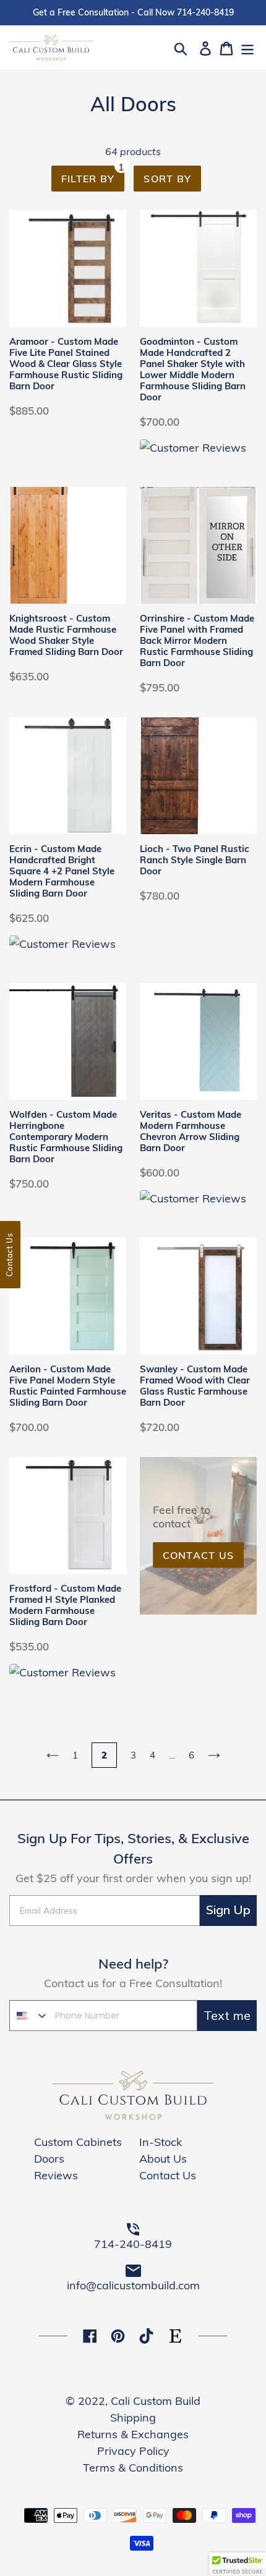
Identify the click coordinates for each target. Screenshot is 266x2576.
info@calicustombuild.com (133, 2285)
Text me (227, 2015)
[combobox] (29, 2016)
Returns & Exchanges (133, 2434)
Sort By (167, 179)
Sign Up (228, 1910)
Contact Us (199, 1555)
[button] (238, 2564)
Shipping (133, 2418)
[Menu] (247, 47)
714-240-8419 (133, 2244)
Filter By (93, 175)
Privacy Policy (133, 2451)
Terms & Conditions (133, 2468)
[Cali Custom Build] (133, 2116)
